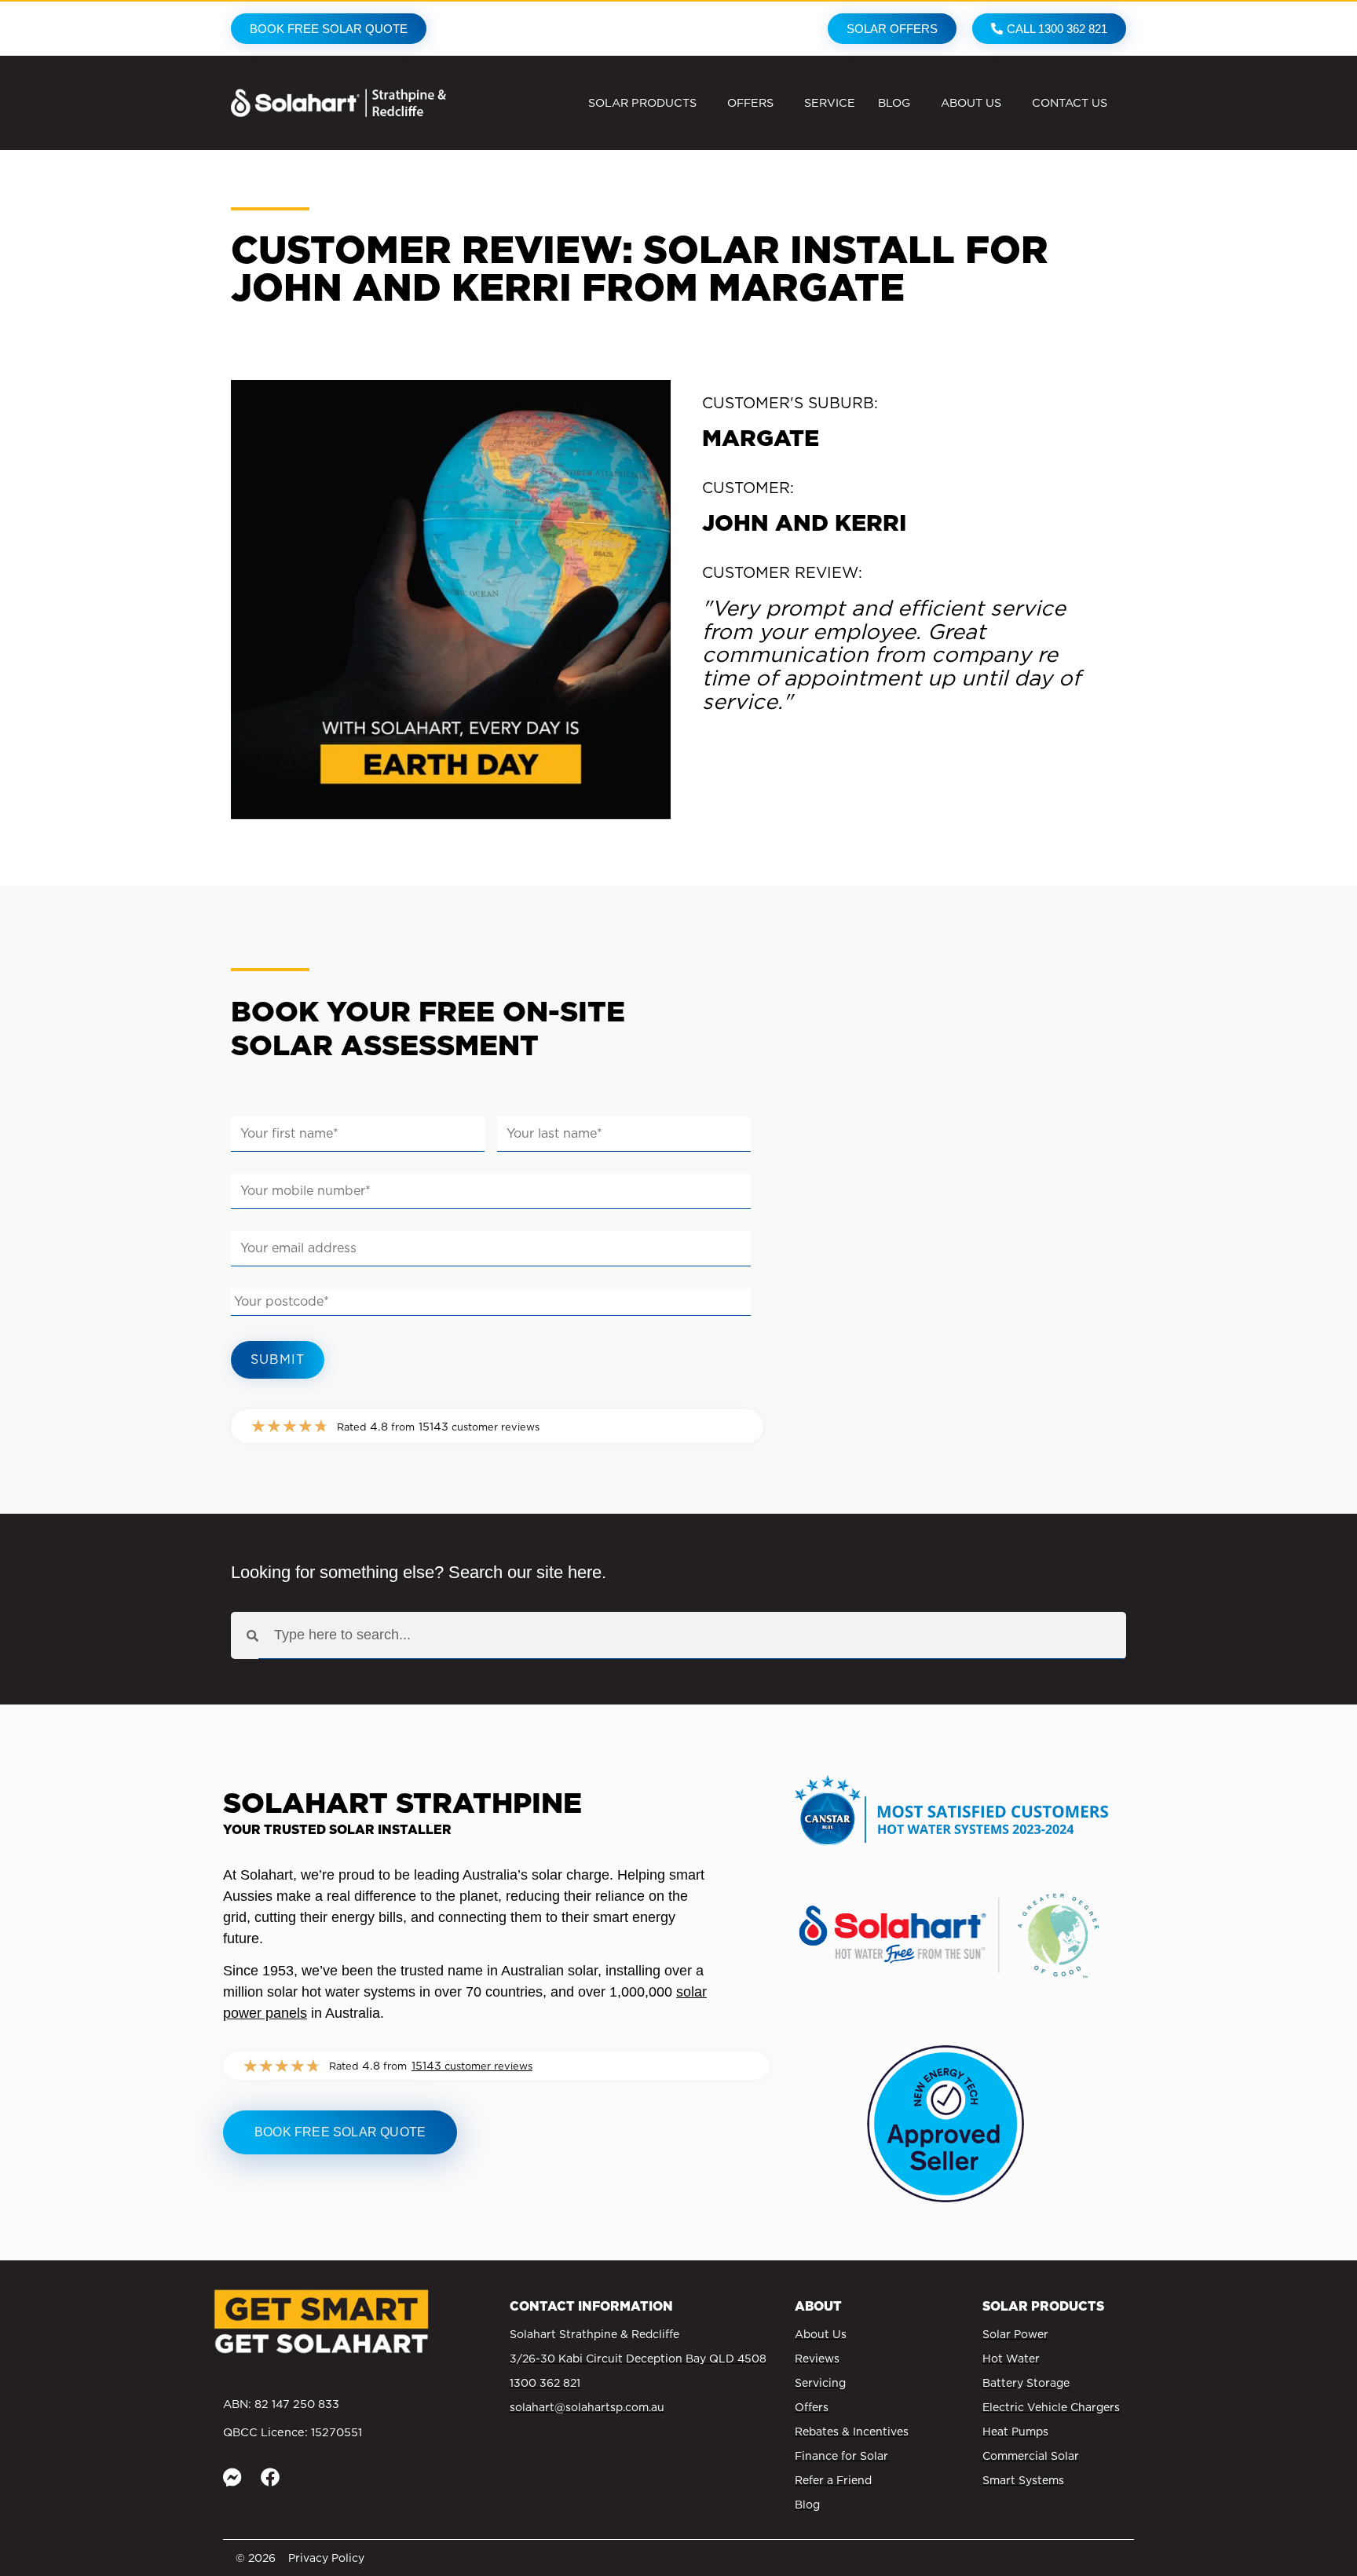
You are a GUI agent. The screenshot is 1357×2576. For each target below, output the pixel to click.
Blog (894, 102)
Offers (750, 102)
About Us (971, 102)
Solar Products (642, 102)
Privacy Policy (326, 2558)
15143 (472, 2065)
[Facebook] (270, 2477)
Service (830, 102)
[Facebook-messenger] (232, 2477)
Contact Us (1070, 102)
